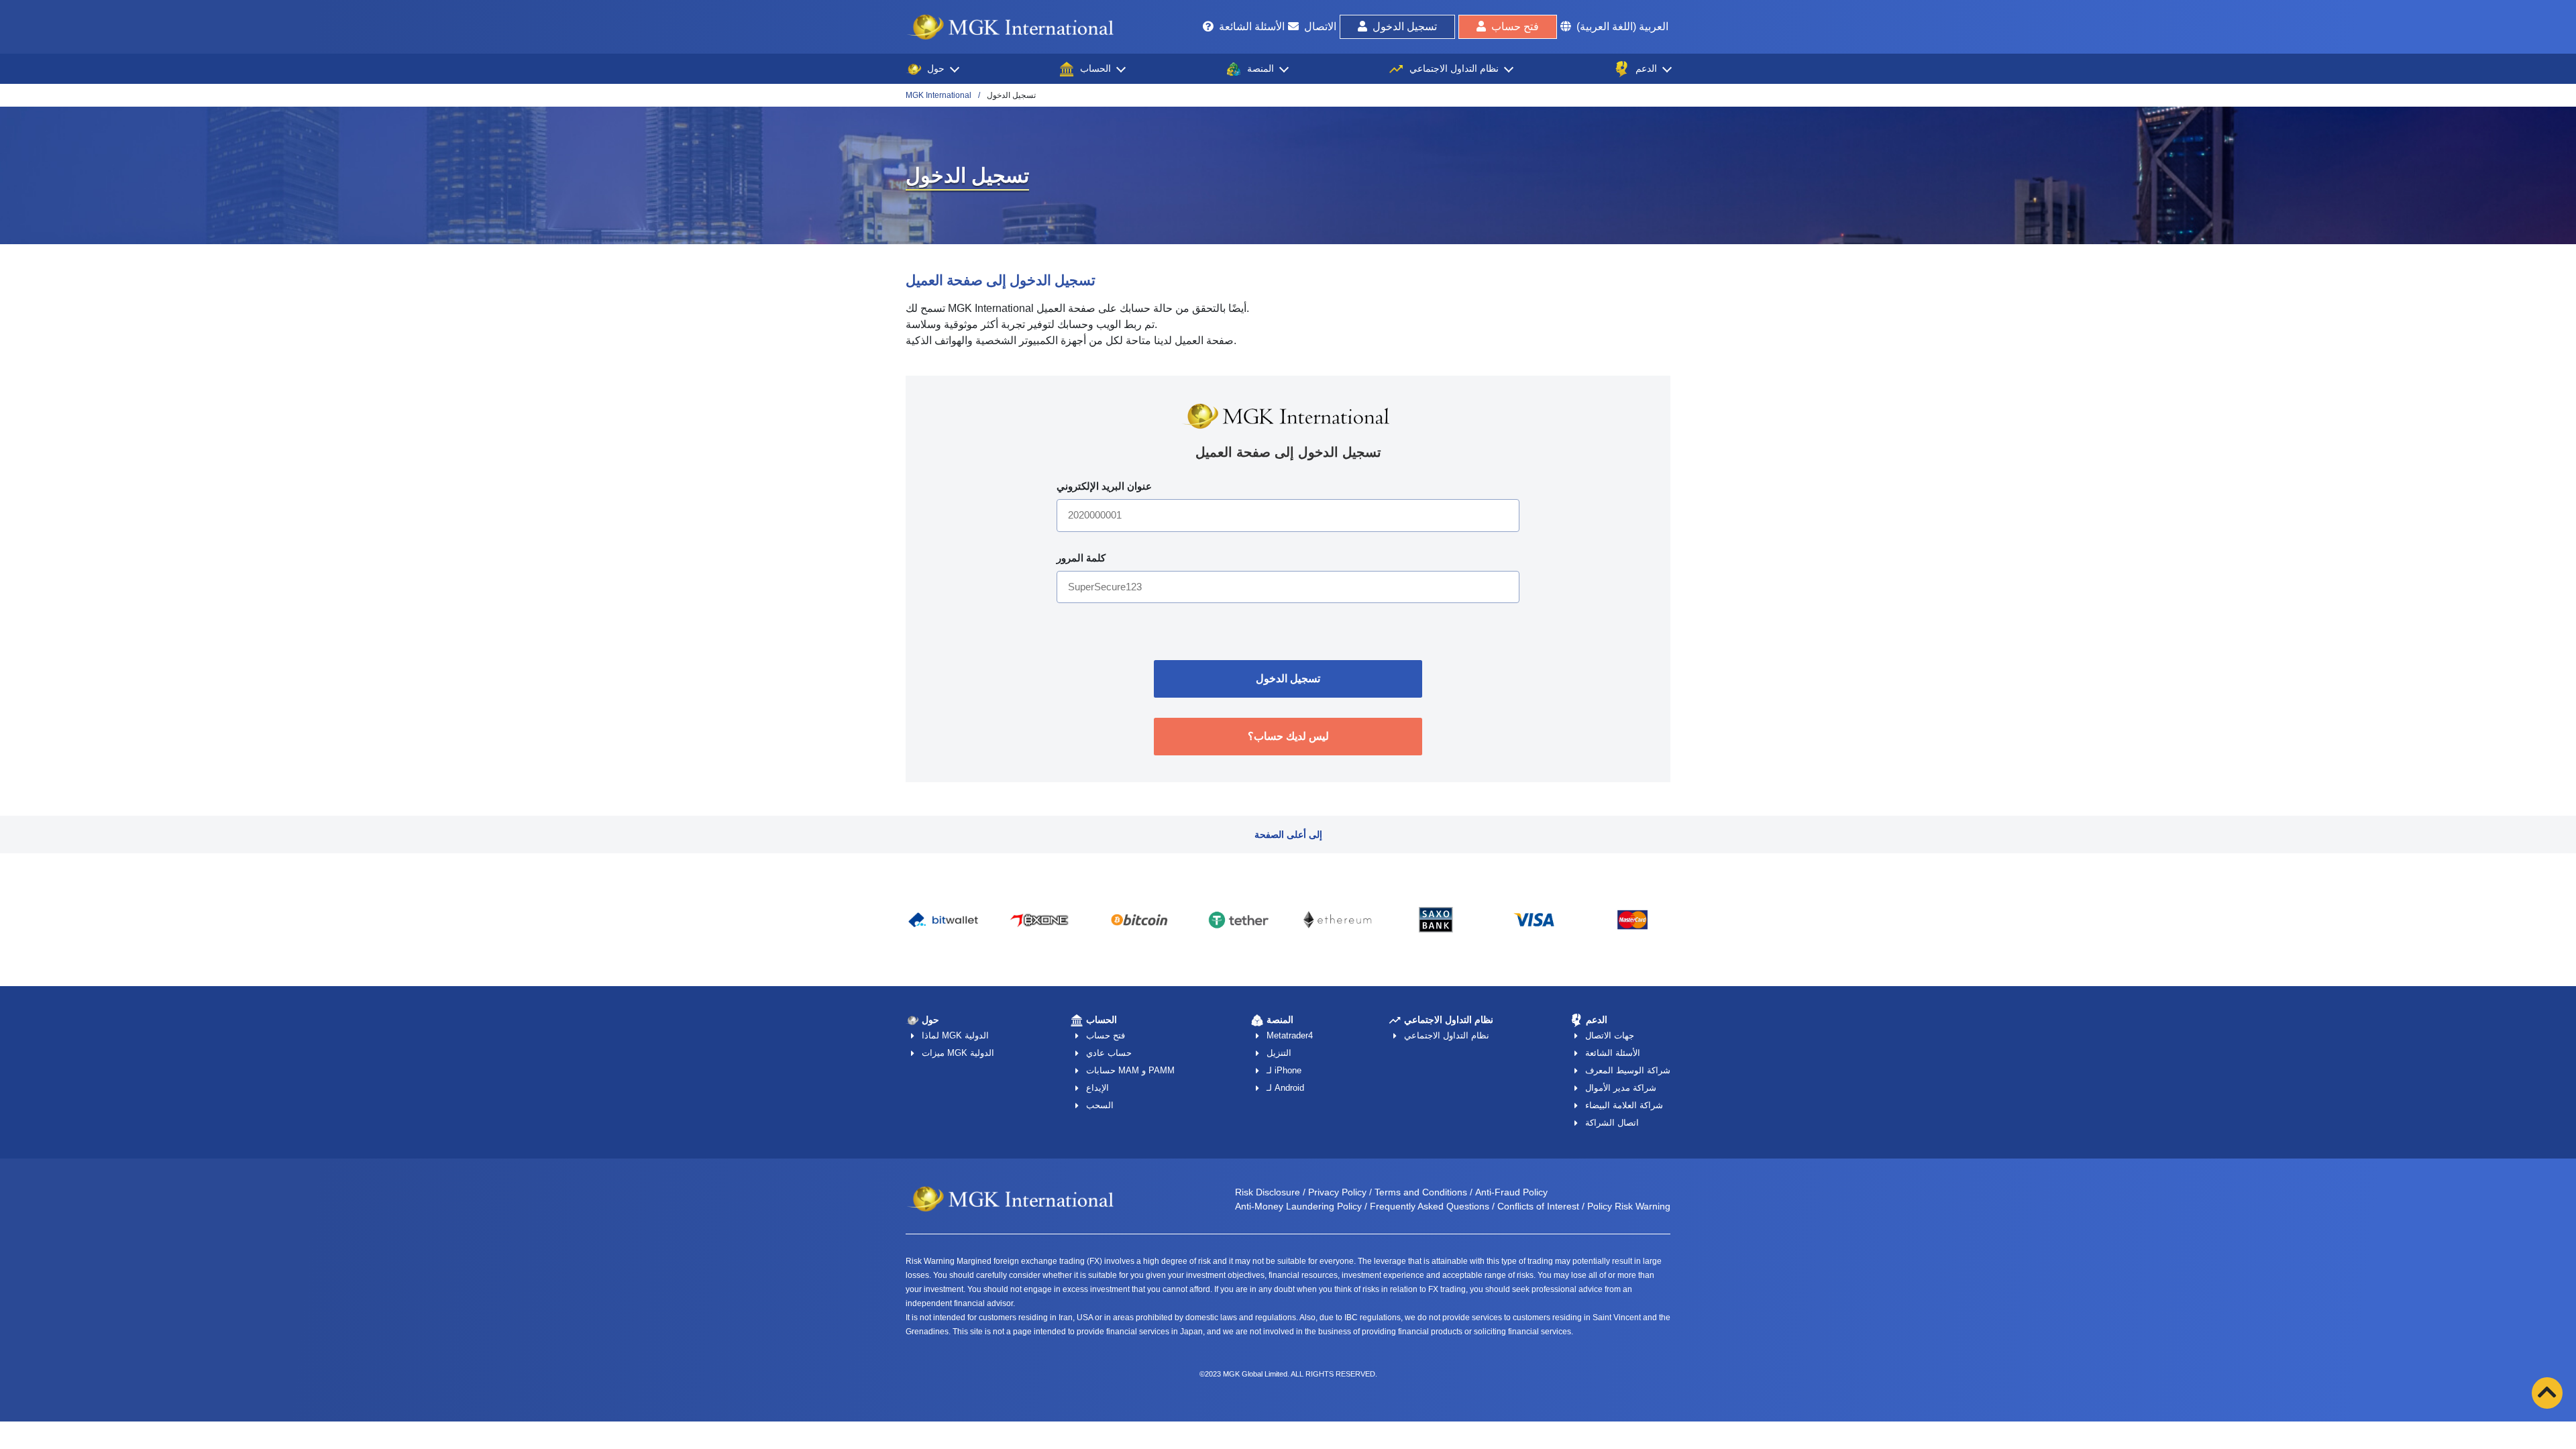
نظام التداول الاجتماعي (1447, 1035)
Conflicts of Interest (1538, 1206)
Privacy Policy (1337, 1192)
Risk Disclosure (1268, 1192)
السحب (1100, 1105)
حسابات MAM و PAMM (1130, 1070)
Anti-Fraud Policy (1511, 1192)
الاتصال (1320, 26)
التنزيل (1279, 1053)
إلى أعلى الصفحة (1288, 835)
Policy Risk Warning (1629, 1206)
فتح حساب (1515, 26)
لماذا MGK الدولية (955, 1035)
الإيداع (1097, 1088)
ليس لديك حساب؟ (1288, 736)
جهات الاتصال (1610, 1035)
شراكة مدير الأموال (1621, 1088)
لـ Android (1285, 1088)
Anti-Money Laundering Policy (1298, 1206)
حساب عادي (1109, 1053)
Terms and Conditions (1421, 1192)
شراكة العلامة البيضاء (1624, 1105)
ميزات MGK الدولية (958, 1053)
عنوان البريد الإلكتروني (1104, 486)
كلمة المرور (1081, 558)
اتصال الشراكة (1612, 1123)
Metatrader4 (1290, 1035)
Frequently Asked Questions (1430, 1206)
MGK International (938, 95)
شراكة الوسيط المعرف (1628, 1070)
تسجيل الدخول (1405, 26)
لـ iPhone (1284, 1070)
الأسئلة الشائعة (1252, 26)
